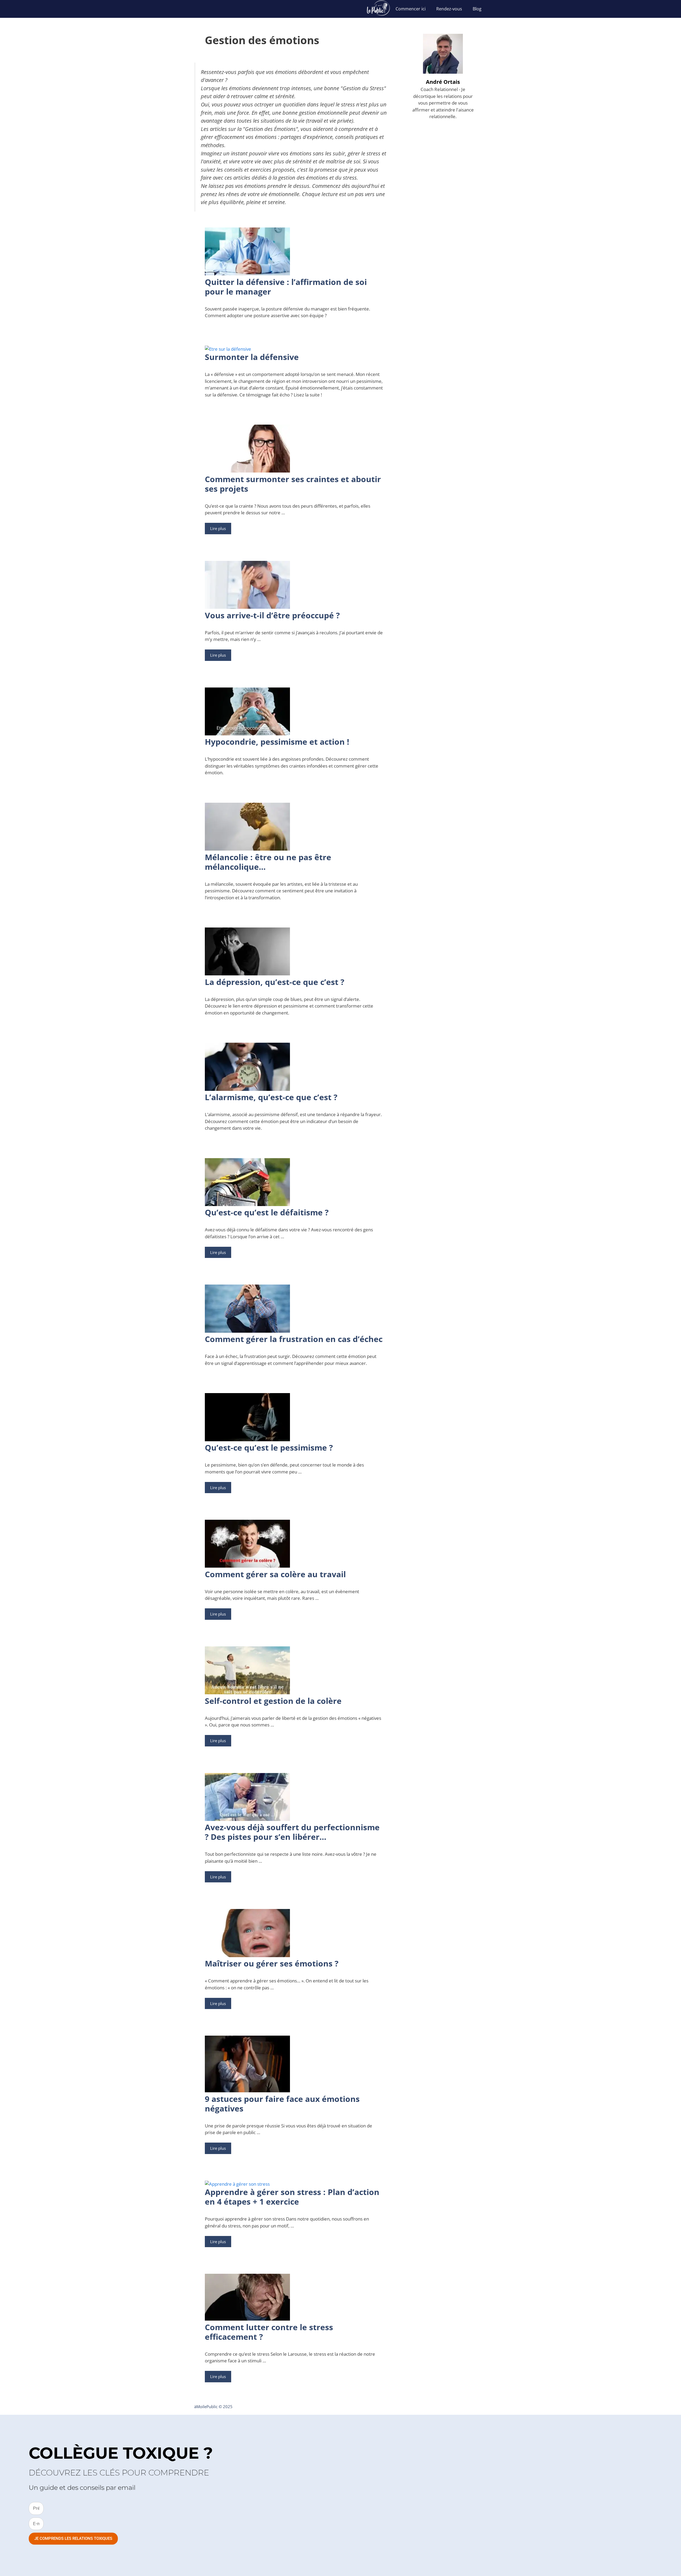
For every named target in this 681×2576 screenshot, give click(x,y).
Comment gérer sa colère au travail (275, 1574)
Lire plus (218, 528)
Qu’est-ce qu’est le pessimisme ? (269, 1448)
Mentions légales (452, 2407)
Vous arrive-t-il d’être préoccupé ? (272, 615)
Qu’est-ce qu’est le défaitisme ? (267, 1212)
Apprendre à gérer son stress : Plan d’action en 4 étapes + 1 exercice (292, 2197)
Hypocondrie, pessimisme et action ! (277, 742)
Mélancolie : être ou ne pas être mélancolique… (268, 862)
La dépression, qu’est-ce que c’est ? (275, 982)
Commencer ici (411, 9)
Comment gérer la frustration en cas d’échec (294, 1339)
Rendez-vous (449, 9)
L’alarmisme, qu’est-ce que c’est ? (271, 1097)
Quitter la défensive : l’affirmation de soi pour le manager (286, 287)
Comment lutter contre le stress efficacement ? (269, 2332)
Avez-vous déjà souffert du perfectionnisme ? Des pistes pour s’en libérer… (292, 1832)
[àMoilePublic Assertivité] (378, 9)
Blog (477, 9)
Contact (480, 2407)
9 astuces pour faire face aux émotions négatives (282, 2104)
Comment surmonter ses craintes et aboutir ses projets (293, 484)
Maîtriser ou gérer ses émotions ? (272, 1963)
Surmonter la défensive (252, 357)
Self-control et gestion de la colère (273, 1701)
